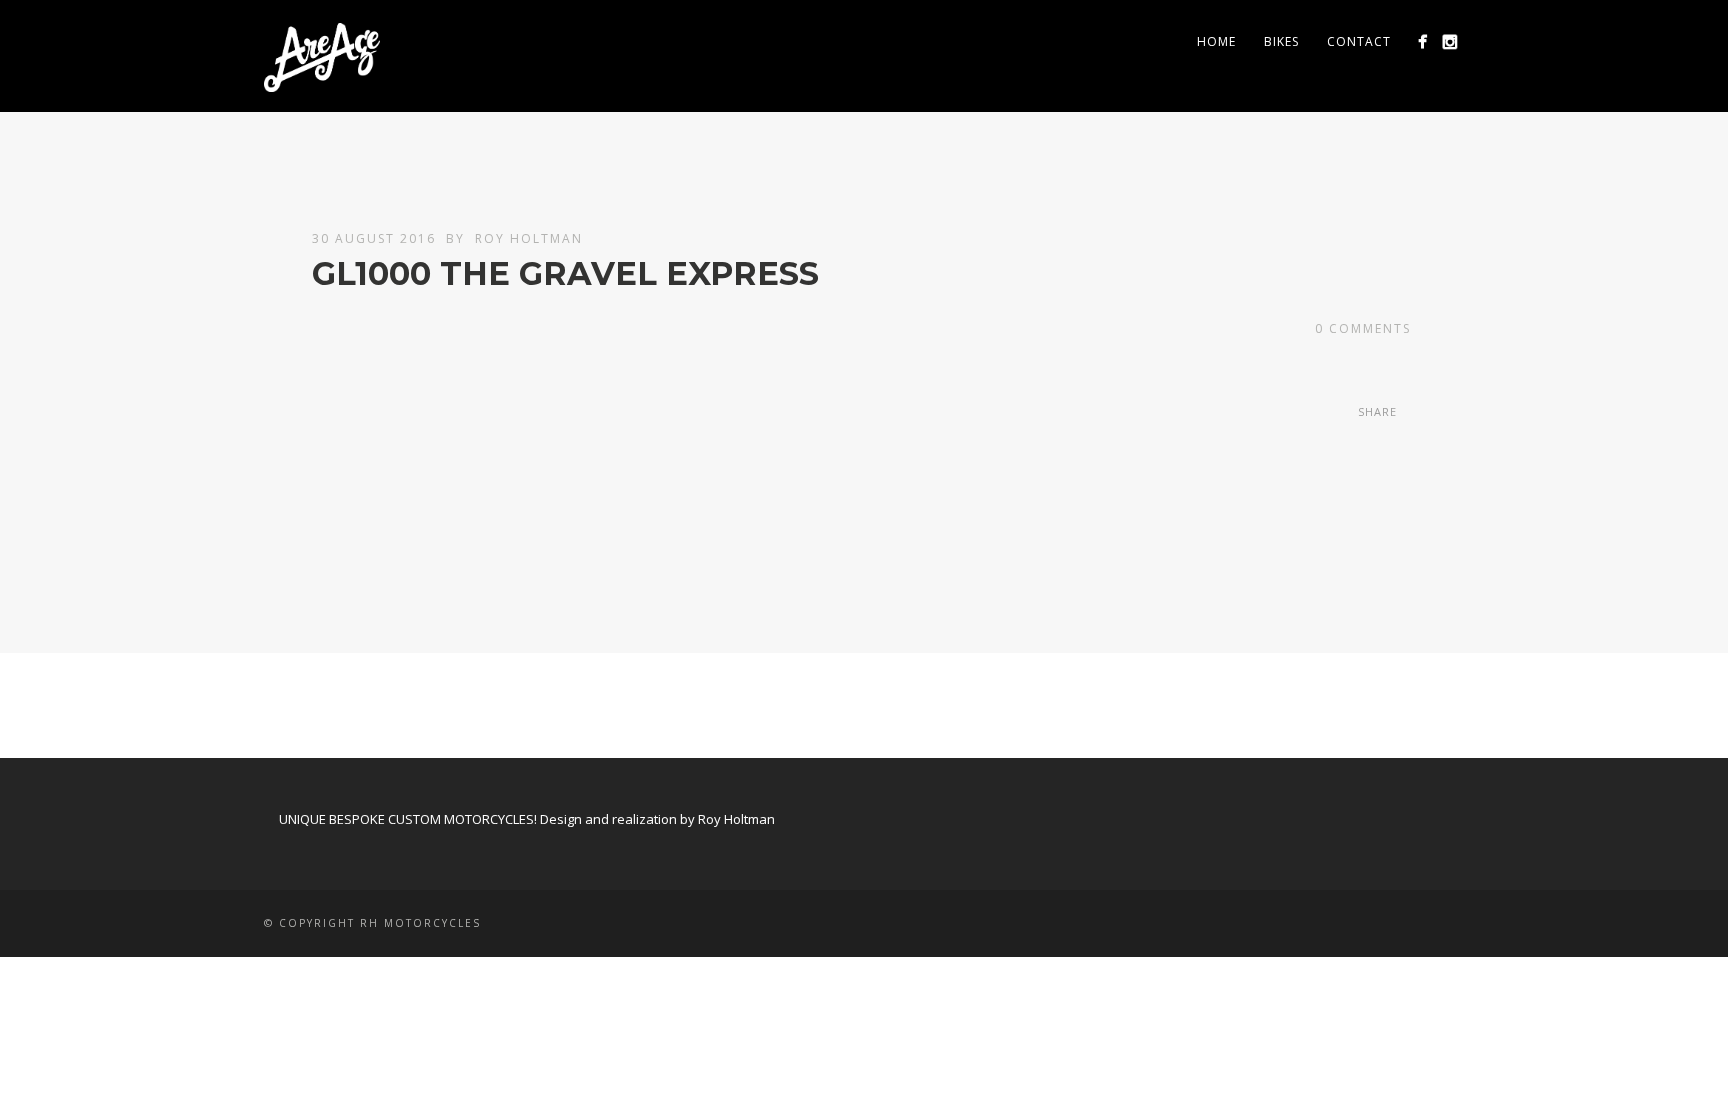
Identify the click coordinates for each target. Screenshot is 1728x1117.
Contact (1359, 41)
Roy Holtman (529, 238)
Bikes (1281, 41)
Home (1216, 41)
